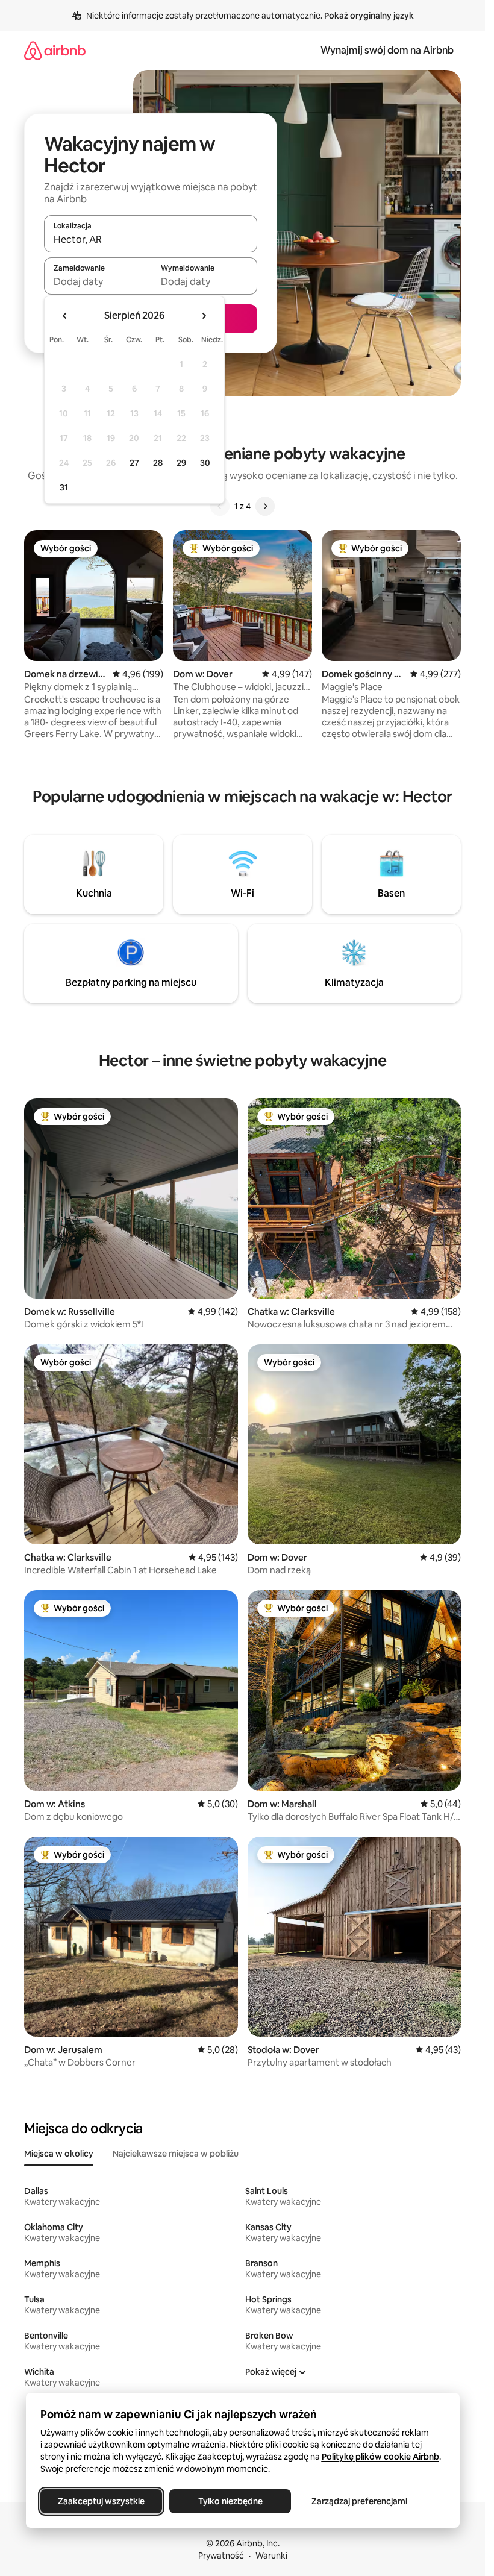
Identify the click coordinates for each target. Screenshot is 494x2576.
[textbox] (97, 281)
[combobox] (151, 239)
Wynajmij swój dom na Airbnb (387, 50)
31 (64, 487)
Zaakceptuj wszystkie (101, 2501)
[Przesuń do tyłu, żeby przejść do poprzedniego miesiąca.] (65, 316)
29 (181, 463)
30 (205, 463)
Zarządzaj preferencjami (359, 2501)
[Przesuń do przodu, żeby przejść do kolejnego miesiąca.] (204, 316)
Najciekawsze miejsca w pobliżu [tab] (176, 2154)
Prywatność (221, 2556)
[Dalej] (265, 506)
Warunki (271, 2556)
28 (158, 463)
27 (134, 463)
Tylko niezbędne (230, 2501)
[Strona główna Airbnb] (55, 50)
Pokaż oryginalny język (369, 16)
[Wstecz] (220, 506)
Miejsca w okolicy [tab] (59, 2154)
